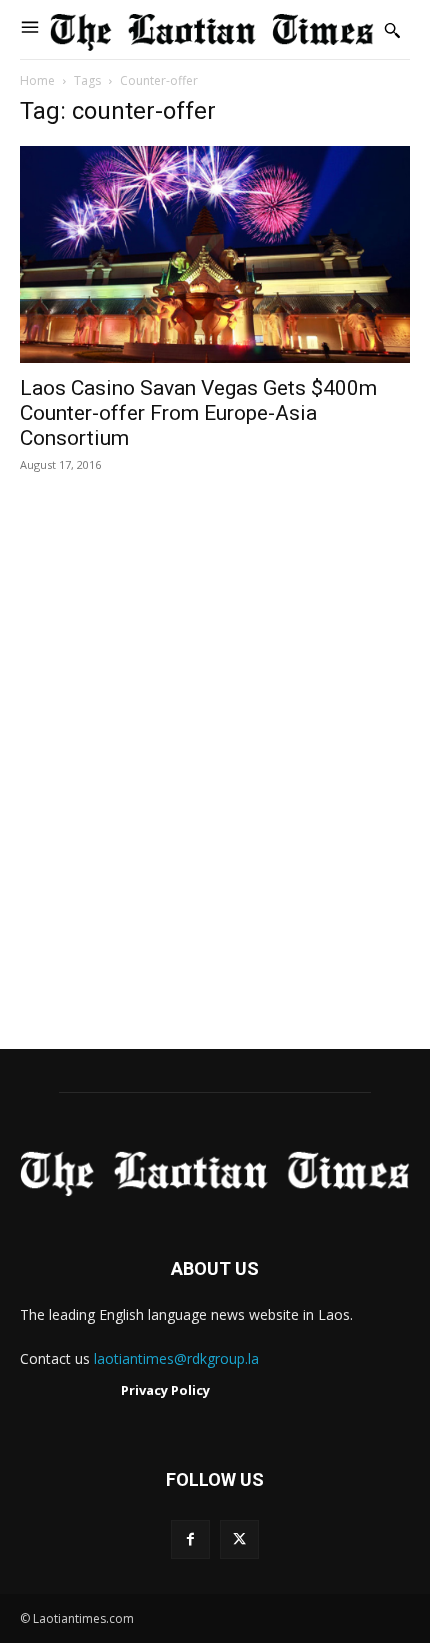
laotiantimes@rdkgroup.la (176, 1358)
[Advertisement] (215, 782)
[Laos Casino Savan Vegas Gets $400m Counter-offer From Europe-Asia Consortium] (215, 254)
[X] (239, 1539)
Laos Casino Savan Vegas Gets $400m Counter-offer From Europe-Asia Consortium (198, 413)
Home (37, 80)
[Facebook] (190, 1539)
